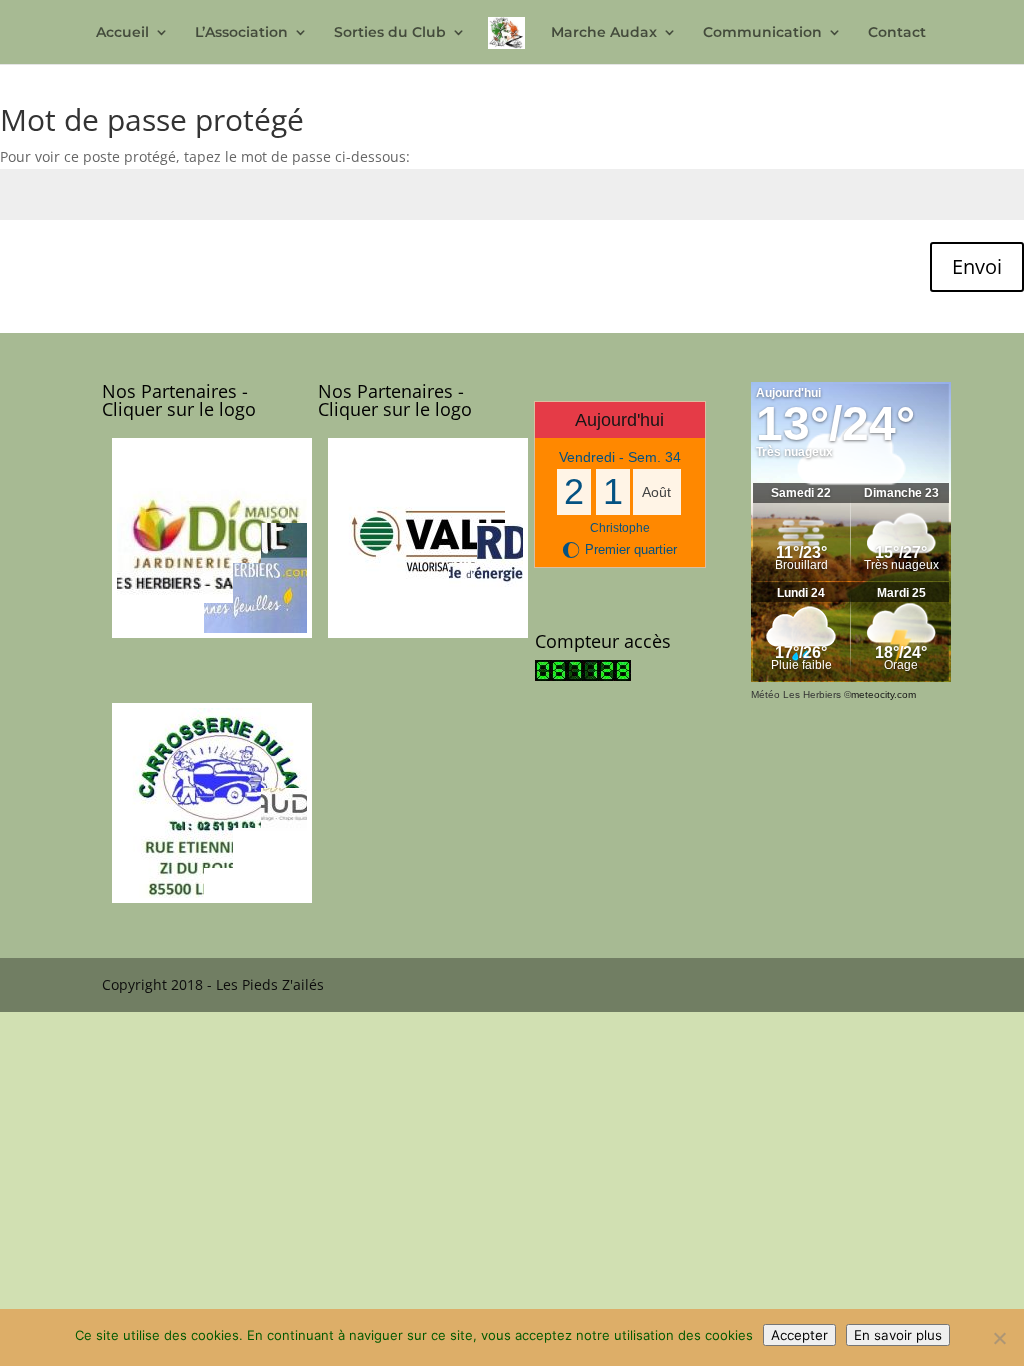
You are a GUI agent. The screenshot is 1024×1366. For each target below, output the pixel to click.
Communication (762, 33)
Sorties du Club (390, 33)
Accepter (799, 1335)
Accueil (122, 33)
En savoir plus (898, 1335)
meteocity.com (883, 694)
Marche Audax (604, 33)
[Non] (999, 1338)
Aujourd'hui (619, 420)
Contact (897, 33)
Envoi (977, 266)
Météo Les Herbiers (796, 694)
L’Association (241, 33)
